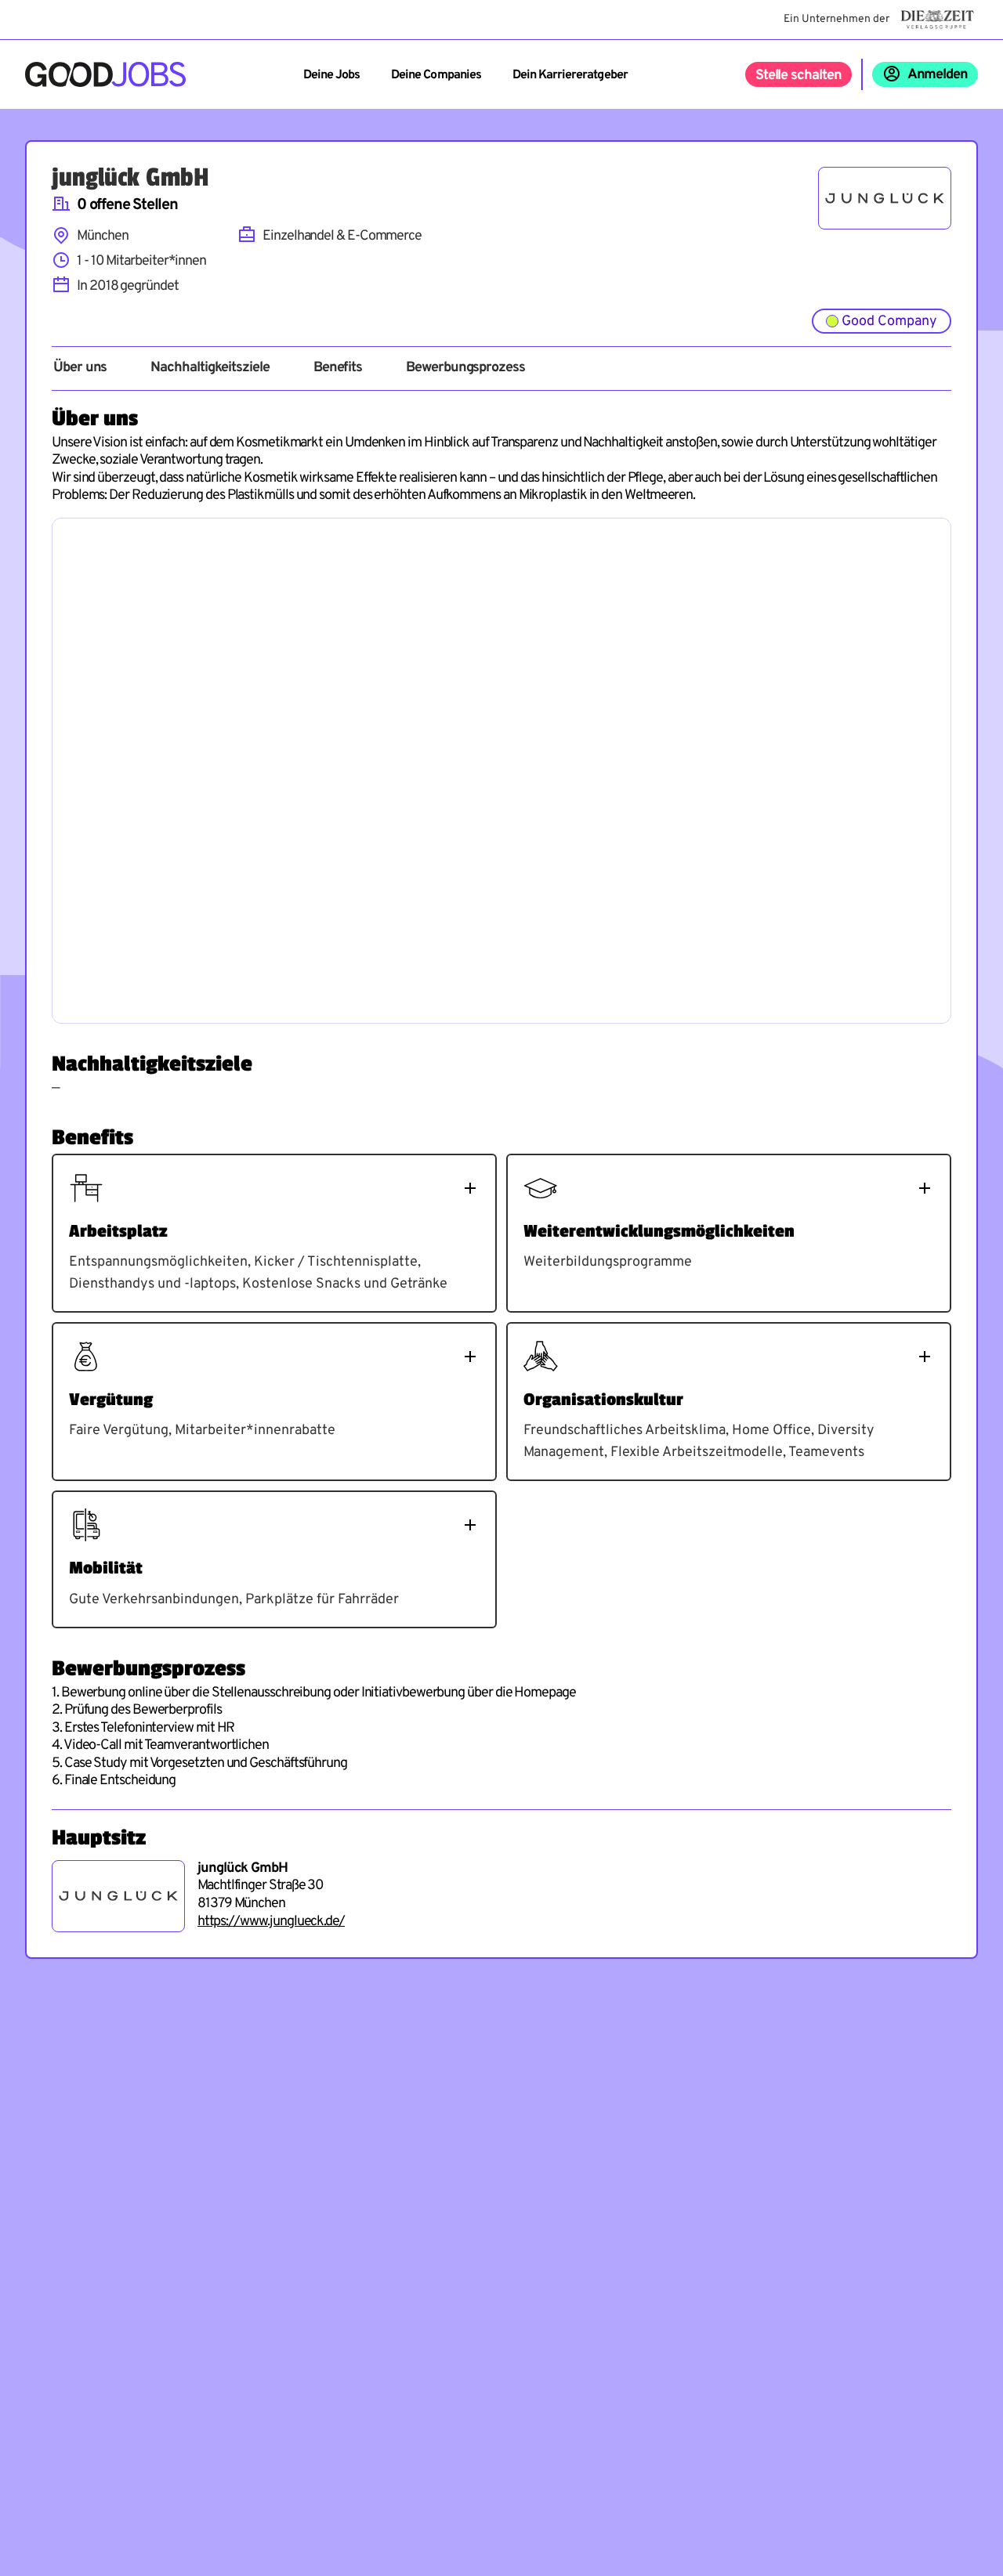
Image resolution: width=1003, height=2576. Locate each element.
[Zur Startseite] (105, 74)
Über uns (80, 368)
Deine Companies (436, 75)
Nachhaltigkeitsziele (210, 368)
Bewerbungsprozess (465, 368)
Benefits (338, 368)
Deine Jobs (331, 75)
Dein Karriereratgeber (570, 75)
